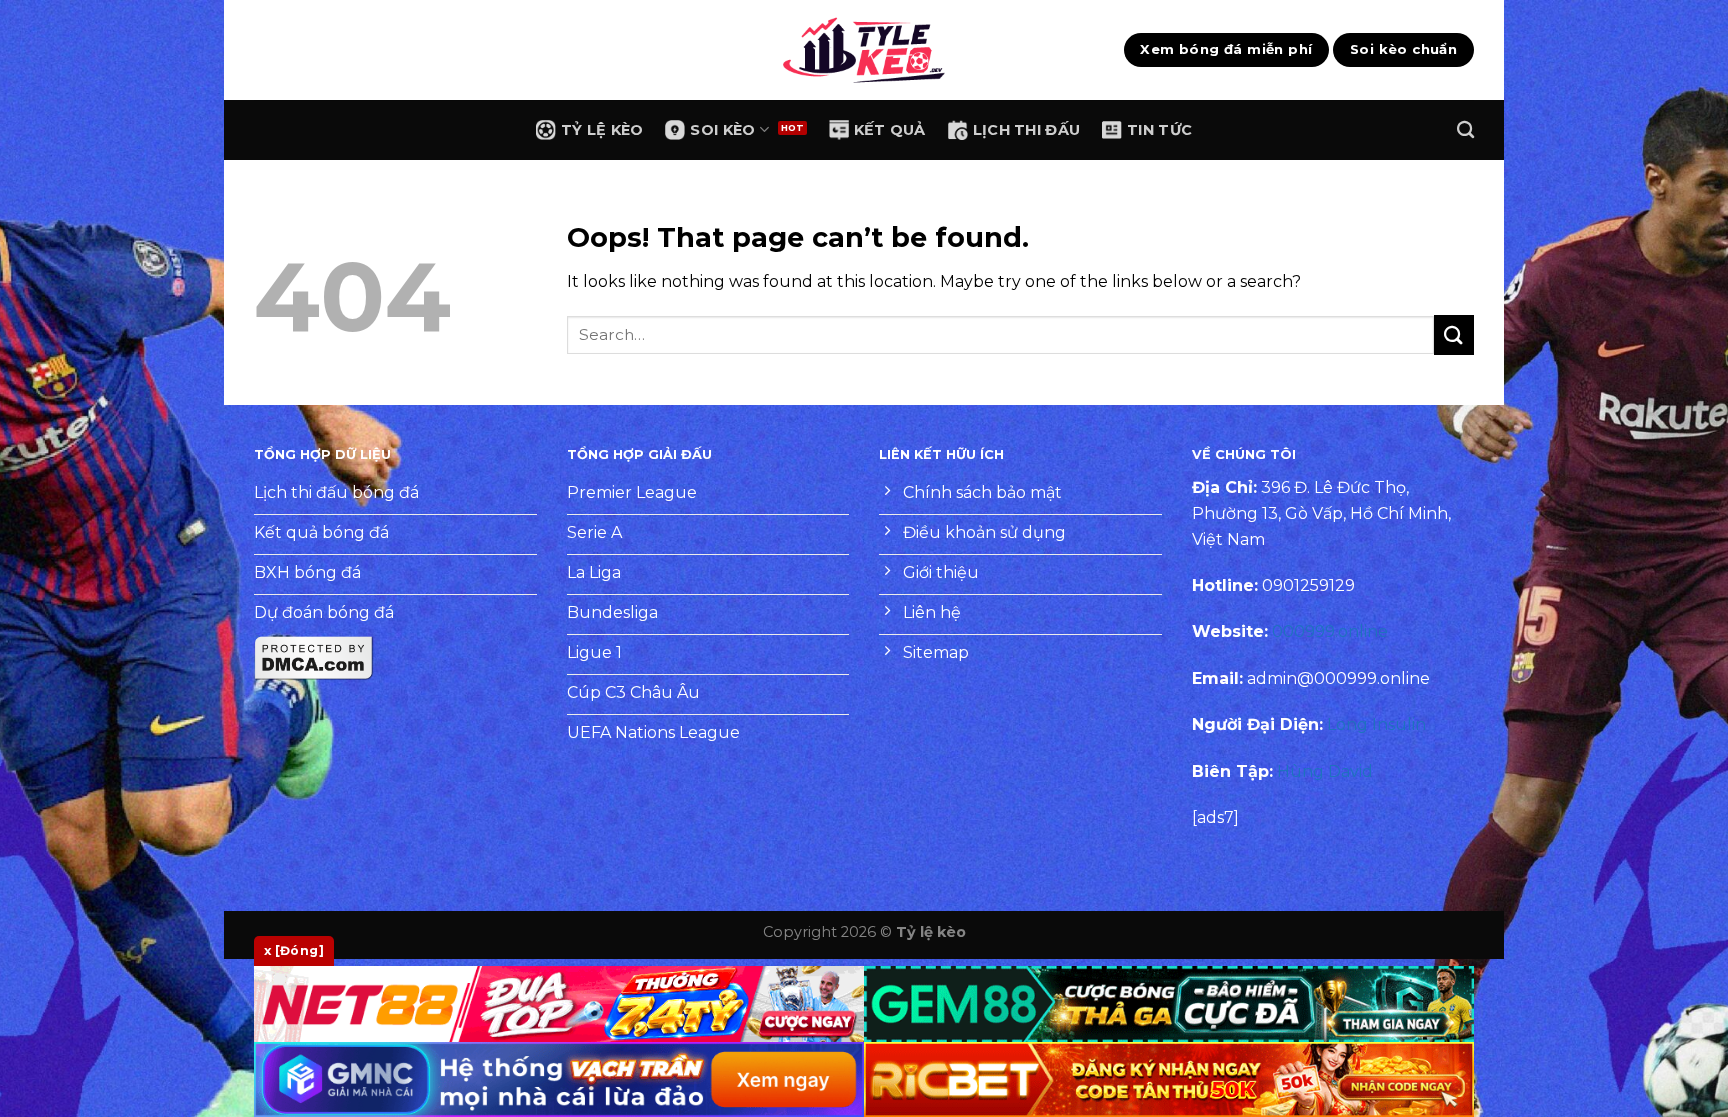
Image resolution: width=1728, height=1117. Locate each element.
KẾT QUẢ (890, 130)
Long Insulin (1376, 724)
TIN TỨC (1159, 130)
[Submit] (1454, 334)
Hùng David (1325, 771)
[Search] (1465, 130)
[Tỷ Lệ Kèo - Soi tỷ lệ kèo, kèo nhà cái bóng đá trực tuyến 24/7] (864, 50)
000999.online (1330, 631)
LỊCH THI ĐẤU (1026, 130)
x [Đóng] (294, 950)
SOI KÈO (722, 130)
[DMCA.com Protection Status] (314, 657)
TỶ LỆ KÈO (602, 130)
